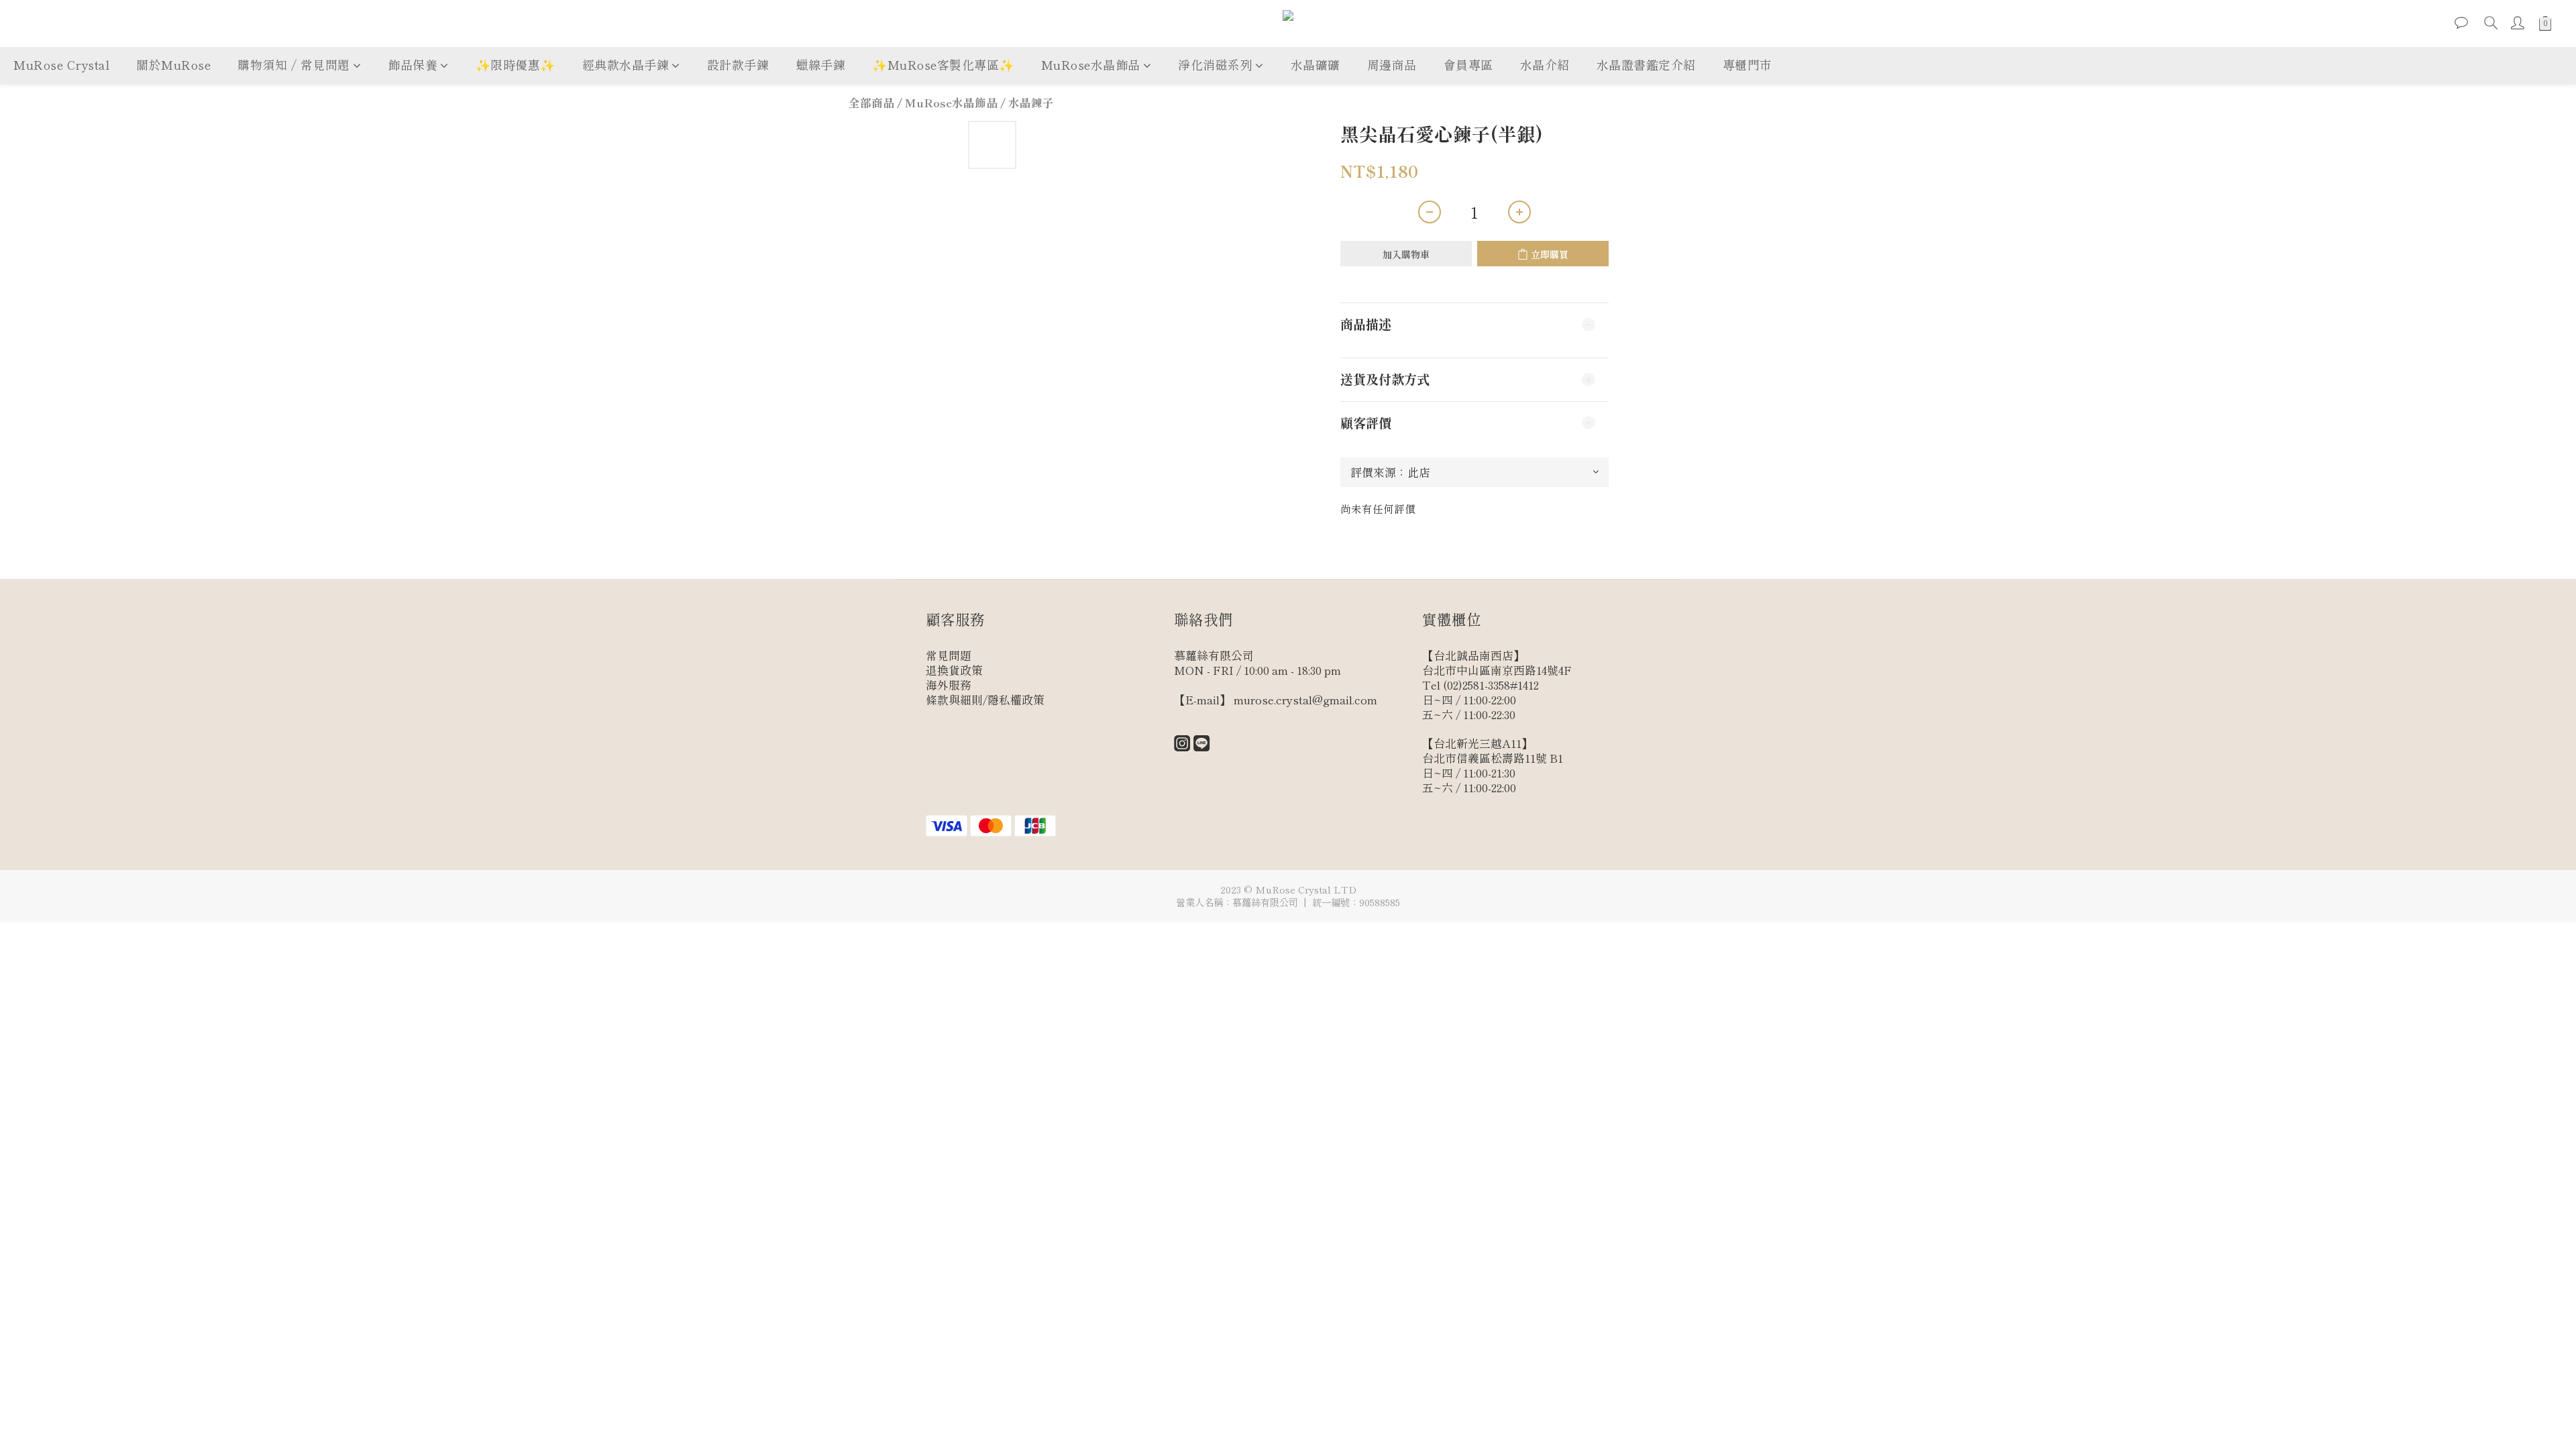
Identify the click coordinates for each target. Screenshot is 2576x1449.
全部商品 (871, 103)
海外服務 (949, 685)
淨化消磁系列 (1215, 64)
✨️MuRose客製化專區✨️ (943, 64)
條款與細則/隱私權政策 (985, 700)
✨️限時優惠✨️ (516, 64)
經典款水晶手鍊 (626, 64)
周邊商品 (1392, 64)
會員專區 (1468, 64)
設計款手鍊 (738, 64)
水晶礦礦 (1316, 64)
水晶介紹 (1545, 64)
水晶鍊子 (1031, 103)
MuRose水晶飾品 (1091, 64)
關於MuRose (173, 64)
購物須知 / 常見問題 (294, 64)
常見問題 (949, 655)
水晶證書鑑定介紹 (1646, 64)
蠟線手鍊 (820, 64)
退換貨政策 (954, 670)
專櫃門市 (1748, 64)
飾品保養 (413, 64)
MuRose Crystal (61, 64)
